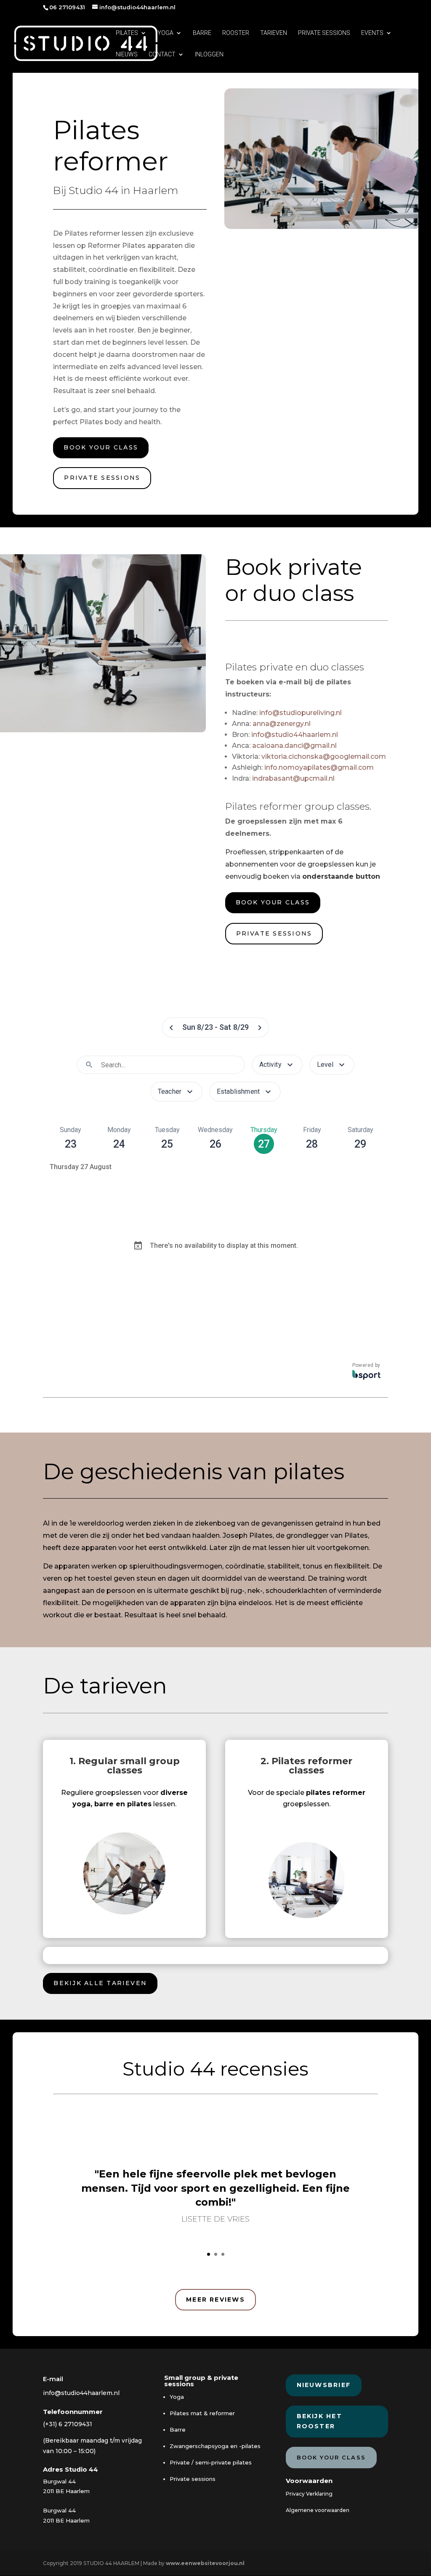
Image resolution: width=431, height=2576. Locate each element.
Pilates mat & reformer (202, 2413)
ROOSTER (236, 33)
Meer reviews (215, 2300)
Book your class (101, 447)
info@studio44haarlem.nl (295, 735)
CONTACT (162, 54)
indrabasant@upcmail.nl (293, 778)
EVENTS (372, 33)
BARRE (202, 33)
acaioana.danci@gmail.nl (294, 746)
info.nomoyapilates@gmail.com (319, 767)
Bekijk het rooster (319, 2421)
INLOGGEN (209, 54)
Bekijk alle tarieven (100, 1983)
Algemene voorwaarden (318, 2510)
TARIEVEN (274, 33)
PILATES (127, 33)
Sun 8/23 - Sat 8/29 (216, 1027)
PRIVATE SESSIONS (324, 33)
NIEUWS (127, 54)
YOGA (165, 33)
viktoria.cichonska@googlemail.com (324, 756)
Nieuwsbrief (324, 2385)
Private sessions (102, 478)
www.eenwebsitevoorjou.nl (205, 2563)
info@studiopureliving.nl (301, 713)
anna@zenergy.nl (282, 724)
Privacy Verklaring (309, 2494)
